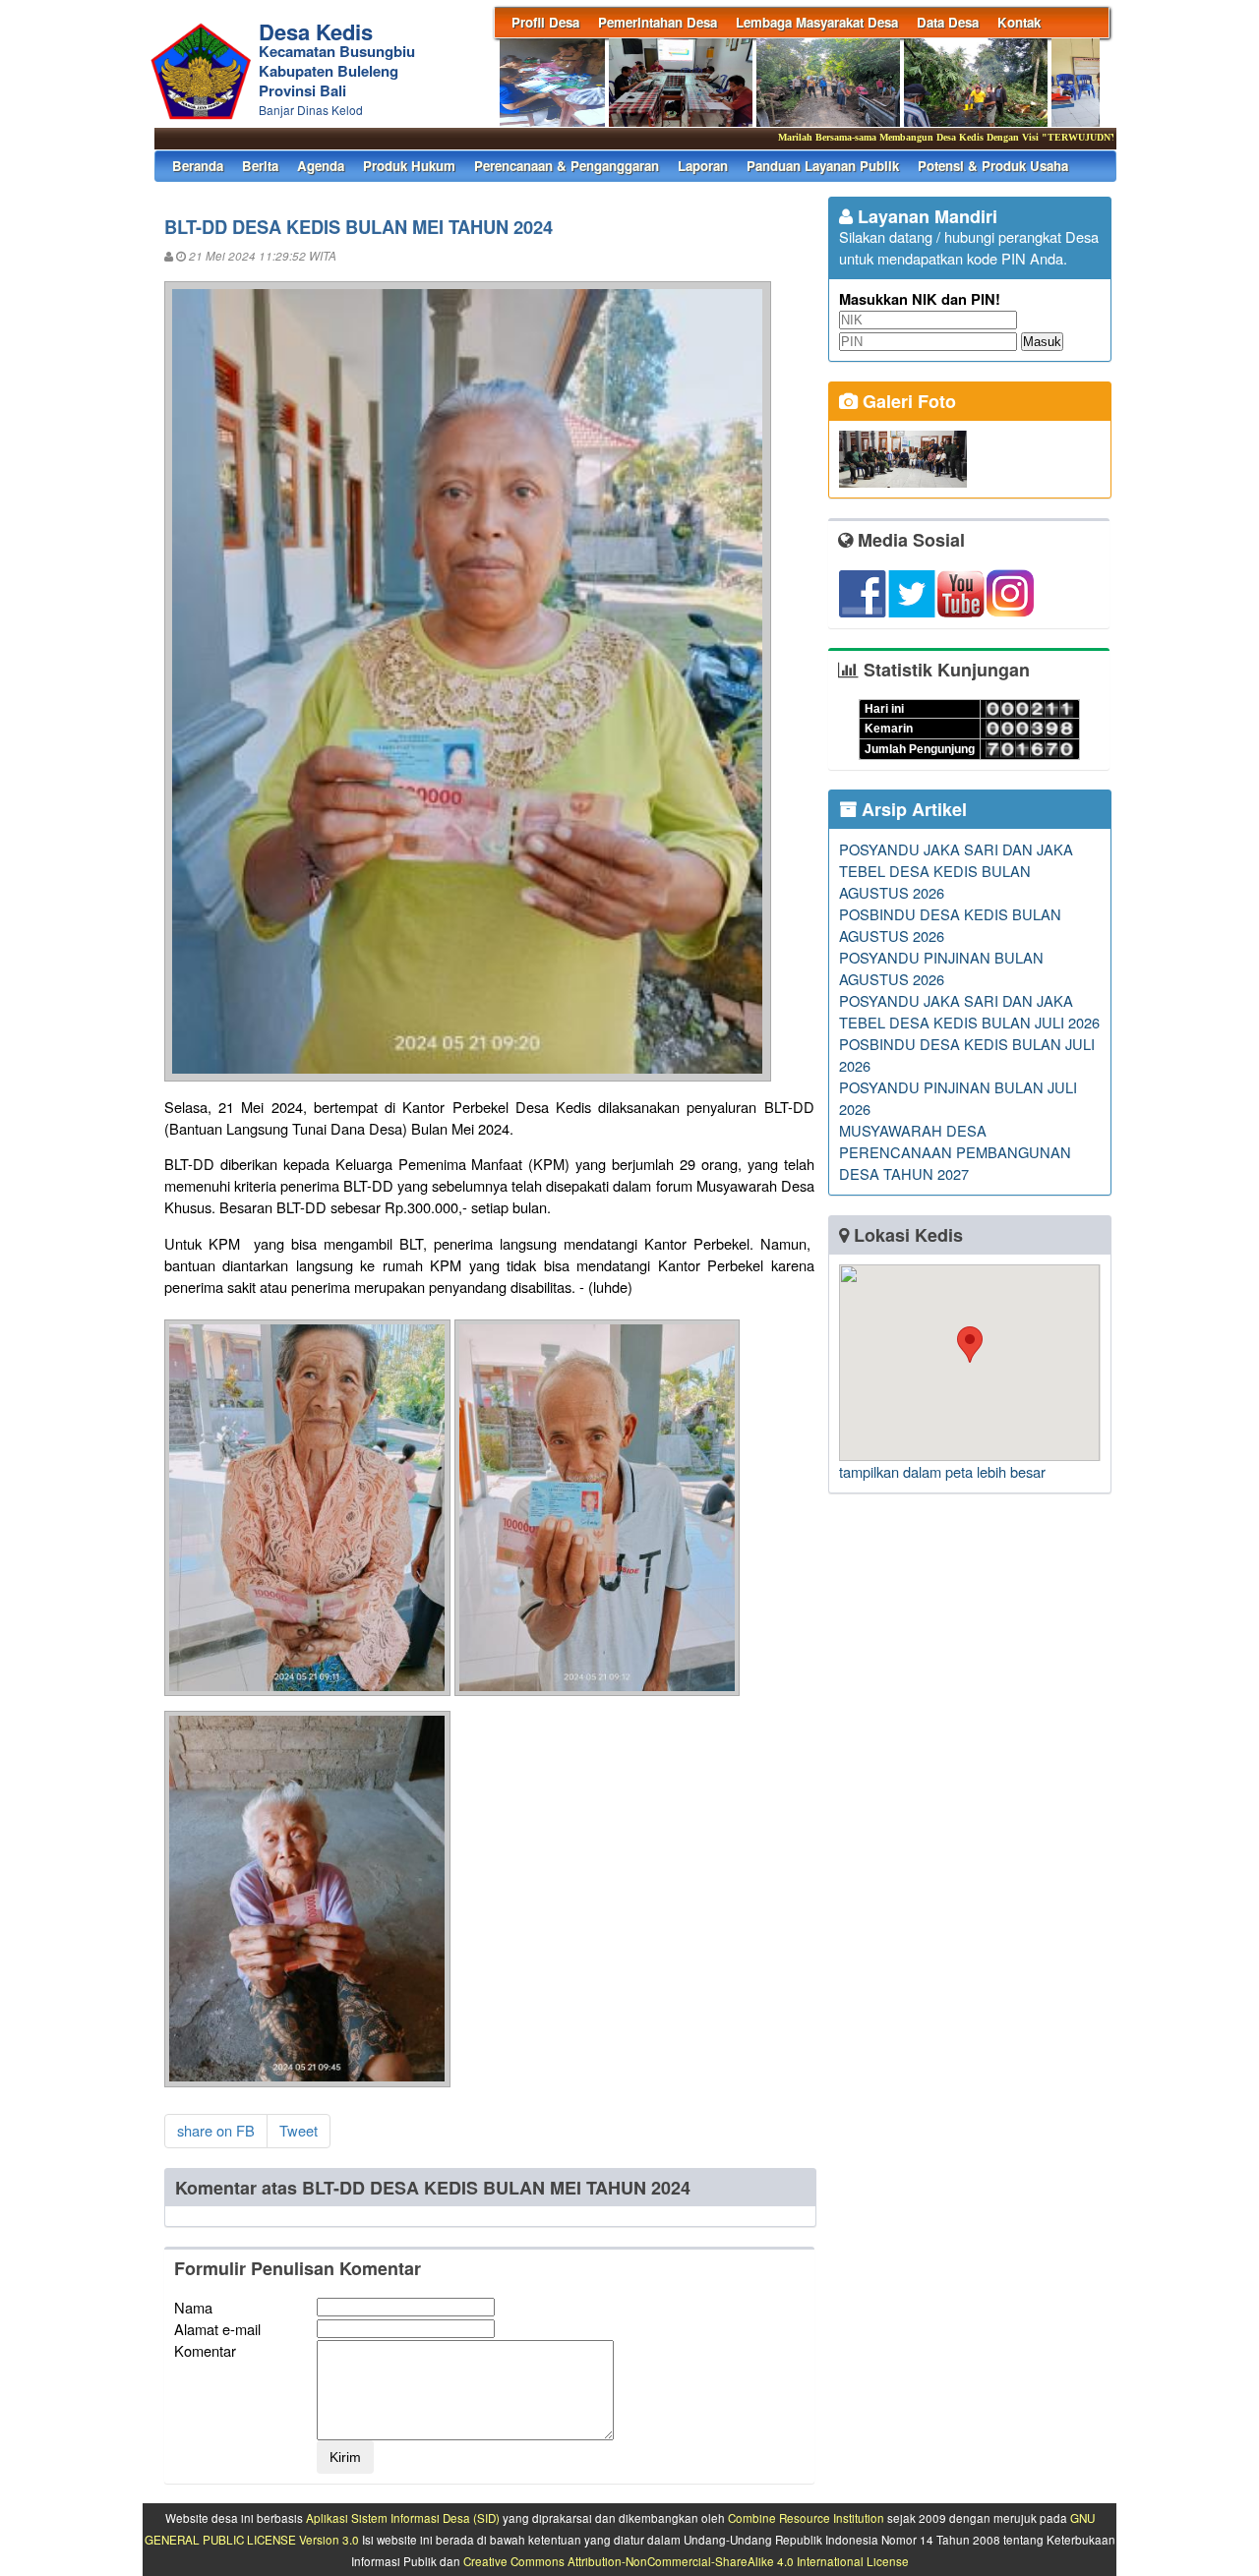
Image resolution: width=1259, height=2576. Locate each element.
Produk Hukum (409, 166)
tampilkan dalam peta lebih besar (942, 1471)
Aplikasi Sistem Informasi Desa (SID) (403, 2518)
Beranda (198, 166)
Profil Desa (545, 22)
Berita (260, 166)
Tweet (299, 2130)
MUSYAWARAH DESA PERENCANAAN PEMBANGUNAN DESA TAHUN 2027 (955, 1152)
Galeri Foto (907, 401)
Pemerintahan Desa (658, 22)
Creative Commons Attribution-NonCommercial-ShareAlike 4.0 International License (686, 2561)
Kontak (1019, 22)
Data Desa (948, 22)
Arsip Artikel (912, 809)
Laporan (703, 166)
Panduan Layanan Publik (823, 166)
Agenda (321, 166)
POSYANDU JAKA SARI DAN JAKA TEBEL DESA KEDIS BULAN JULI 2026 (969, 1011)
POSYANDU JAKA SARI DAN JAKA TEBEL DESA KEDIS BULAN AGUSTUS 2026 (956, 871)
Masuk (1042, 342)
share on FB (216, 2130)
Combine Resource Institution (806, 2518)
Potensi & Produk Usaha (993, 166)
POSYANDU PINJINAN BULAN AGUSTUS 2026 (941, 968)
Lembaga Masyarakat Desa (817, 22)
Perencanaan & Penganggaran (567, 166)
